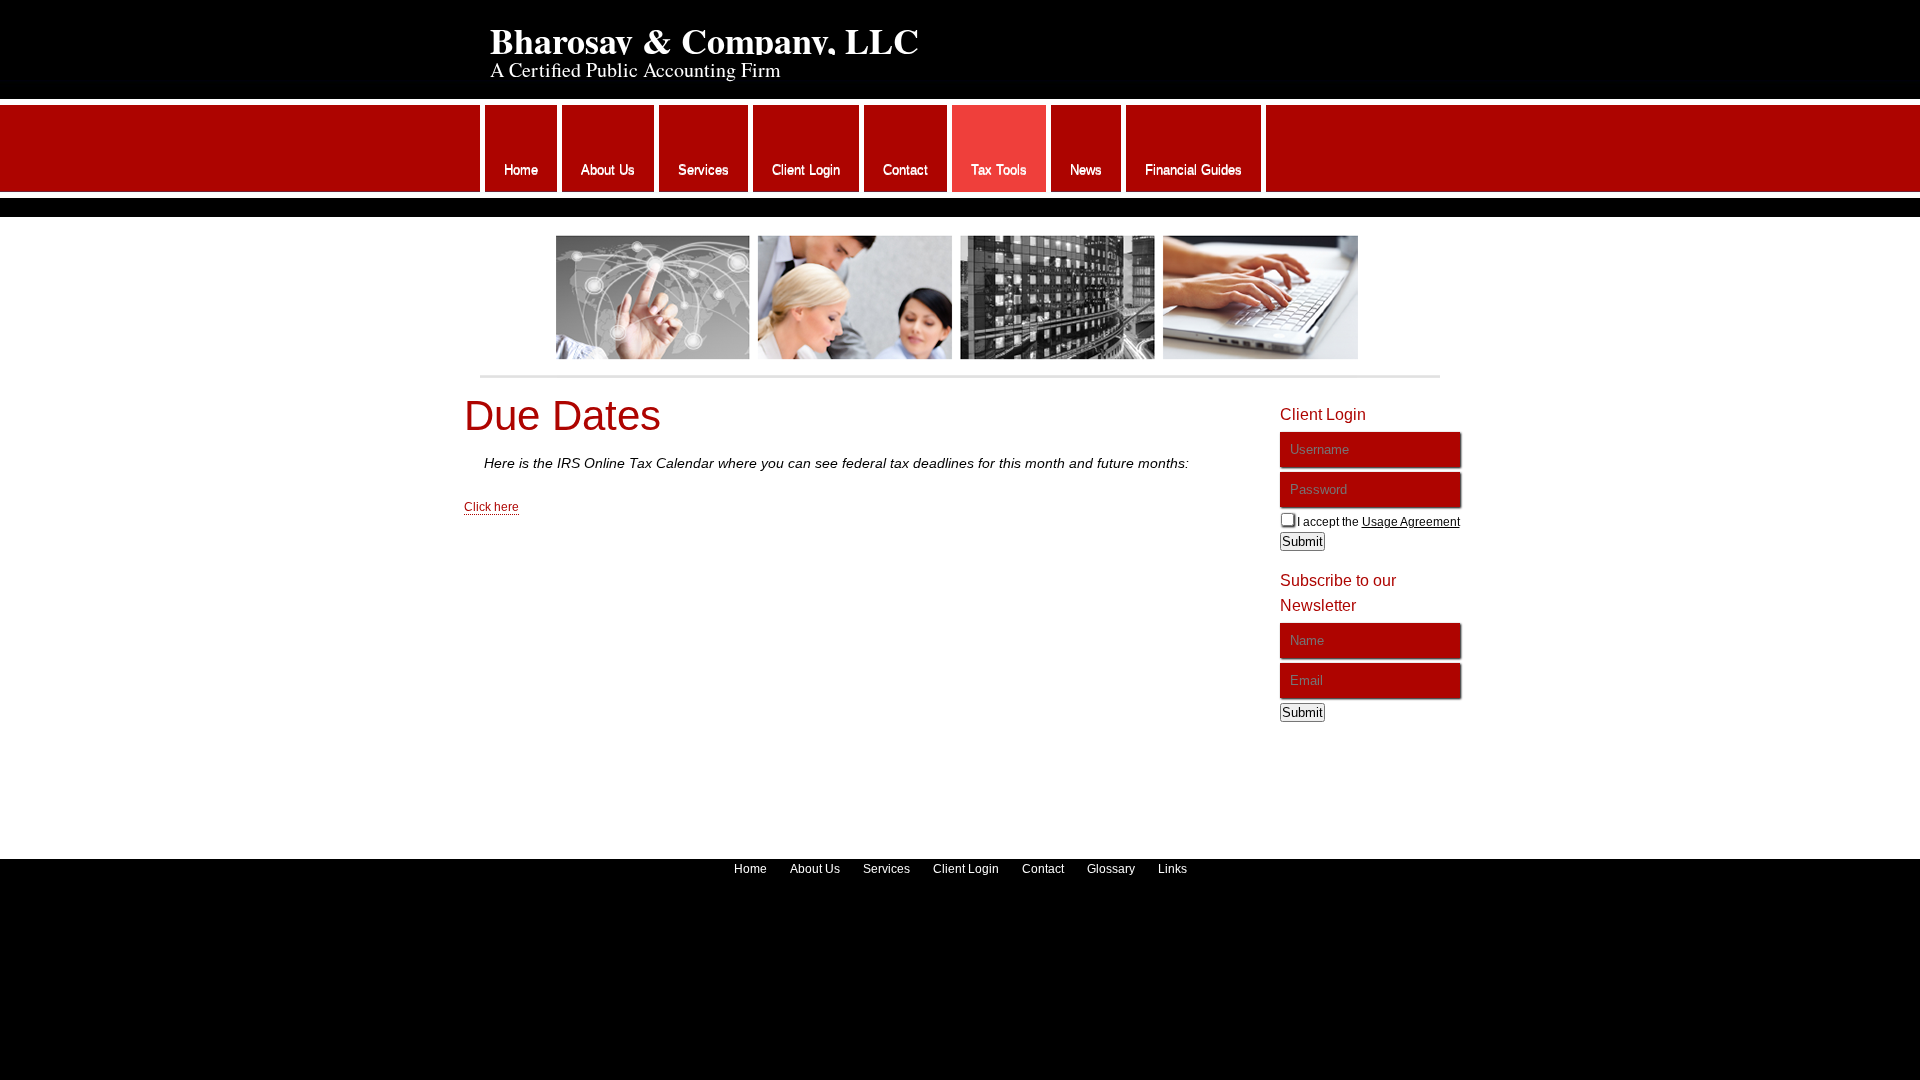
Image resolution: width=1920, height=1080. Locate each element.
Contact (905, 169)
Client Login (806, 169)
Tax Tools (999, 169)
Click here (491, 507)
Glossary (1111, 869)
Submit (1302, 541)
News (1086, 169)
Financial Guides (1193, 169)
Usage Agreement (1411, 522)
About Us (608, 169)
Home (521, 169)
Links (1172, 869)
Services (703, 169)
